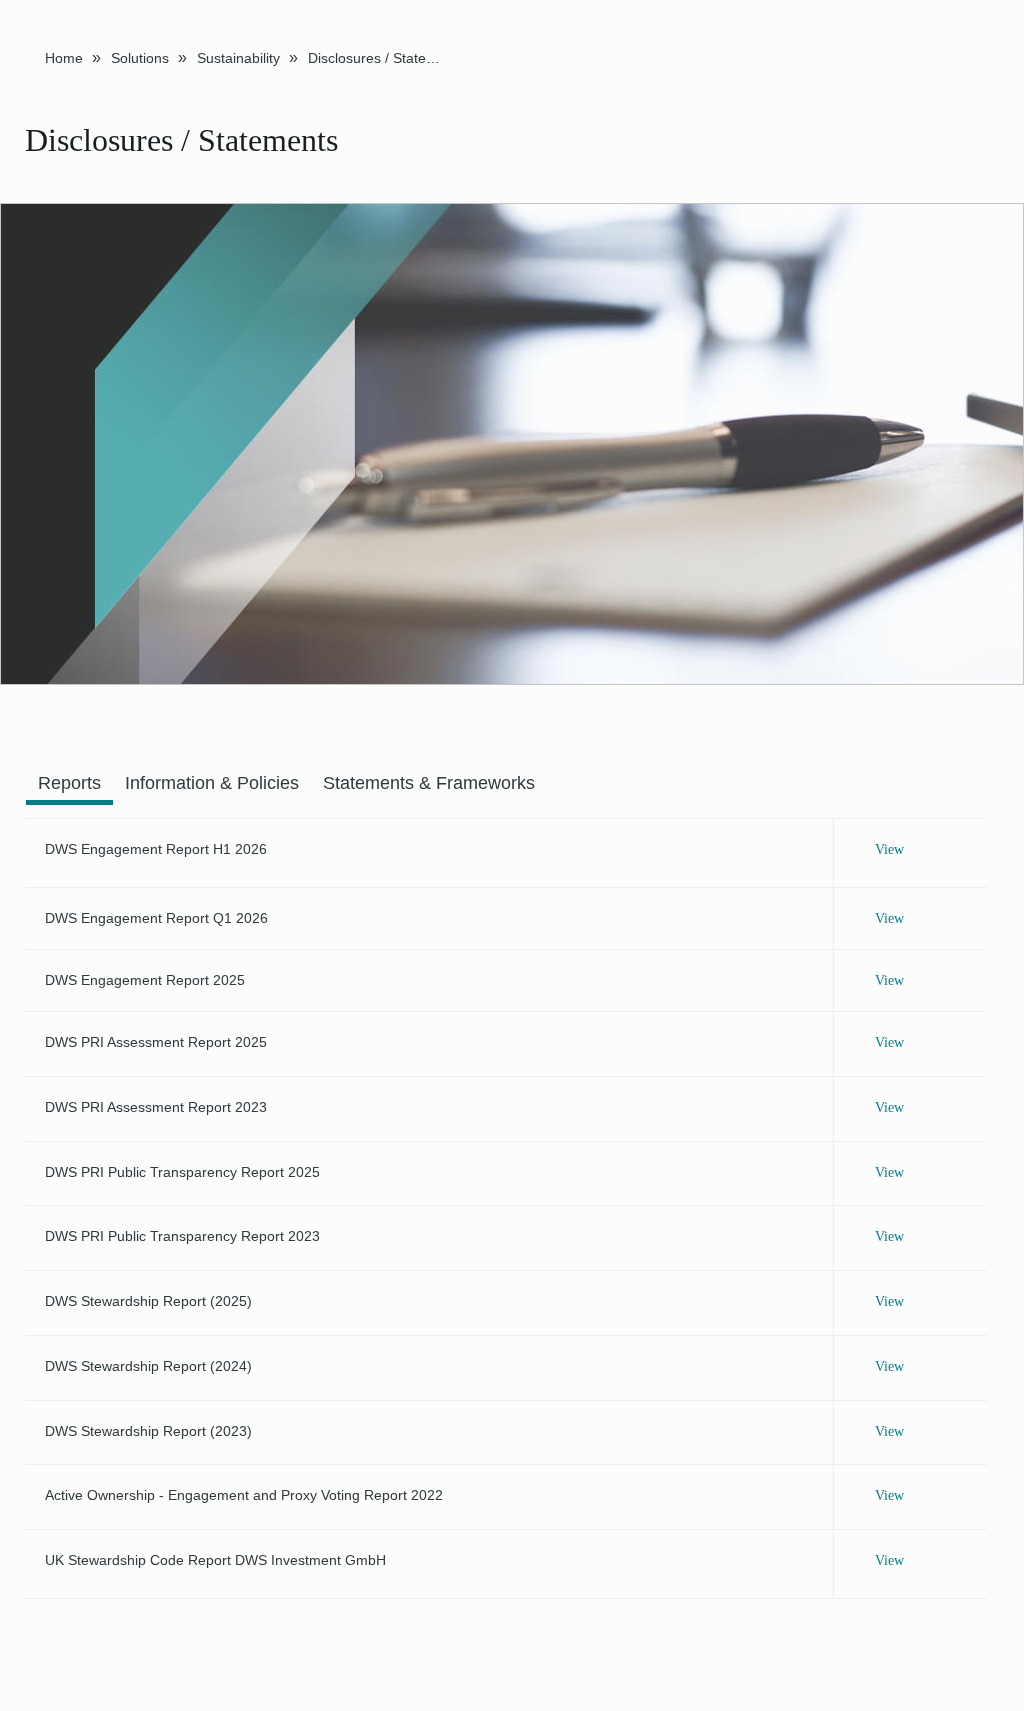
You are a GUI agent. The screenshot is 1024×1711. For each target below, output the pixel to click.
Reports (69, 783)
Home (64, 58)
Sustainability (238, 58)
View (889, 849)
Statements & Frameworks (429, 783)
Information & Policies (212, 783)
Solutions (140, 58)
